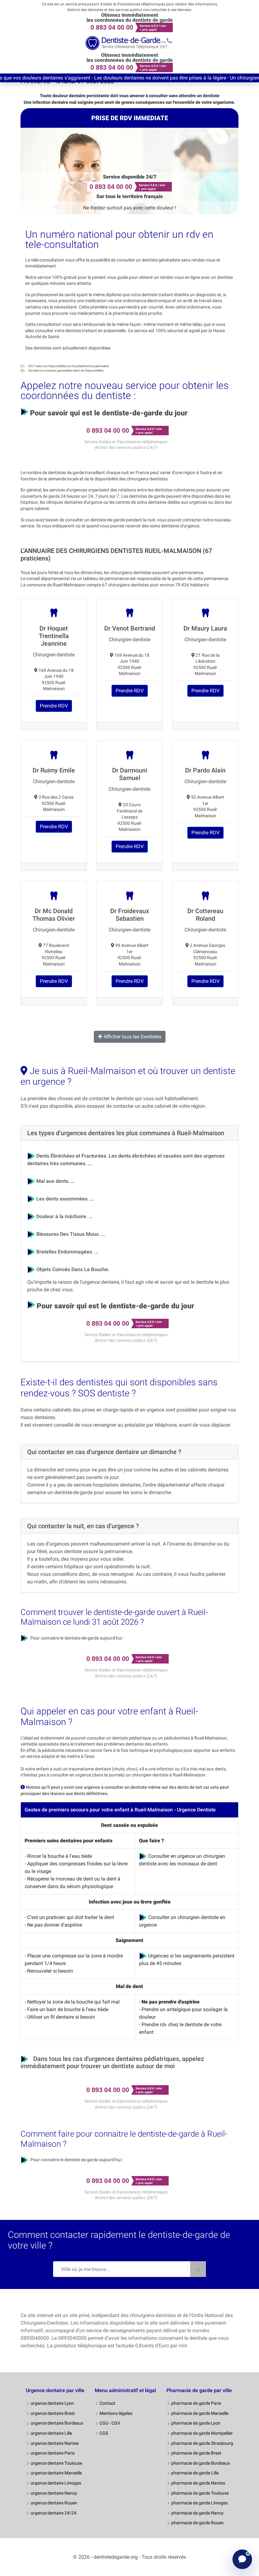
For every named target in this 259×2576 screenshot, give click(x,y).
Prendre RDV (54, 706)
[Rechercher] (198, 2269)
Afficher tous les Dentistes (132, 1037)
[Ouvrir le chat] (242, 2559)
